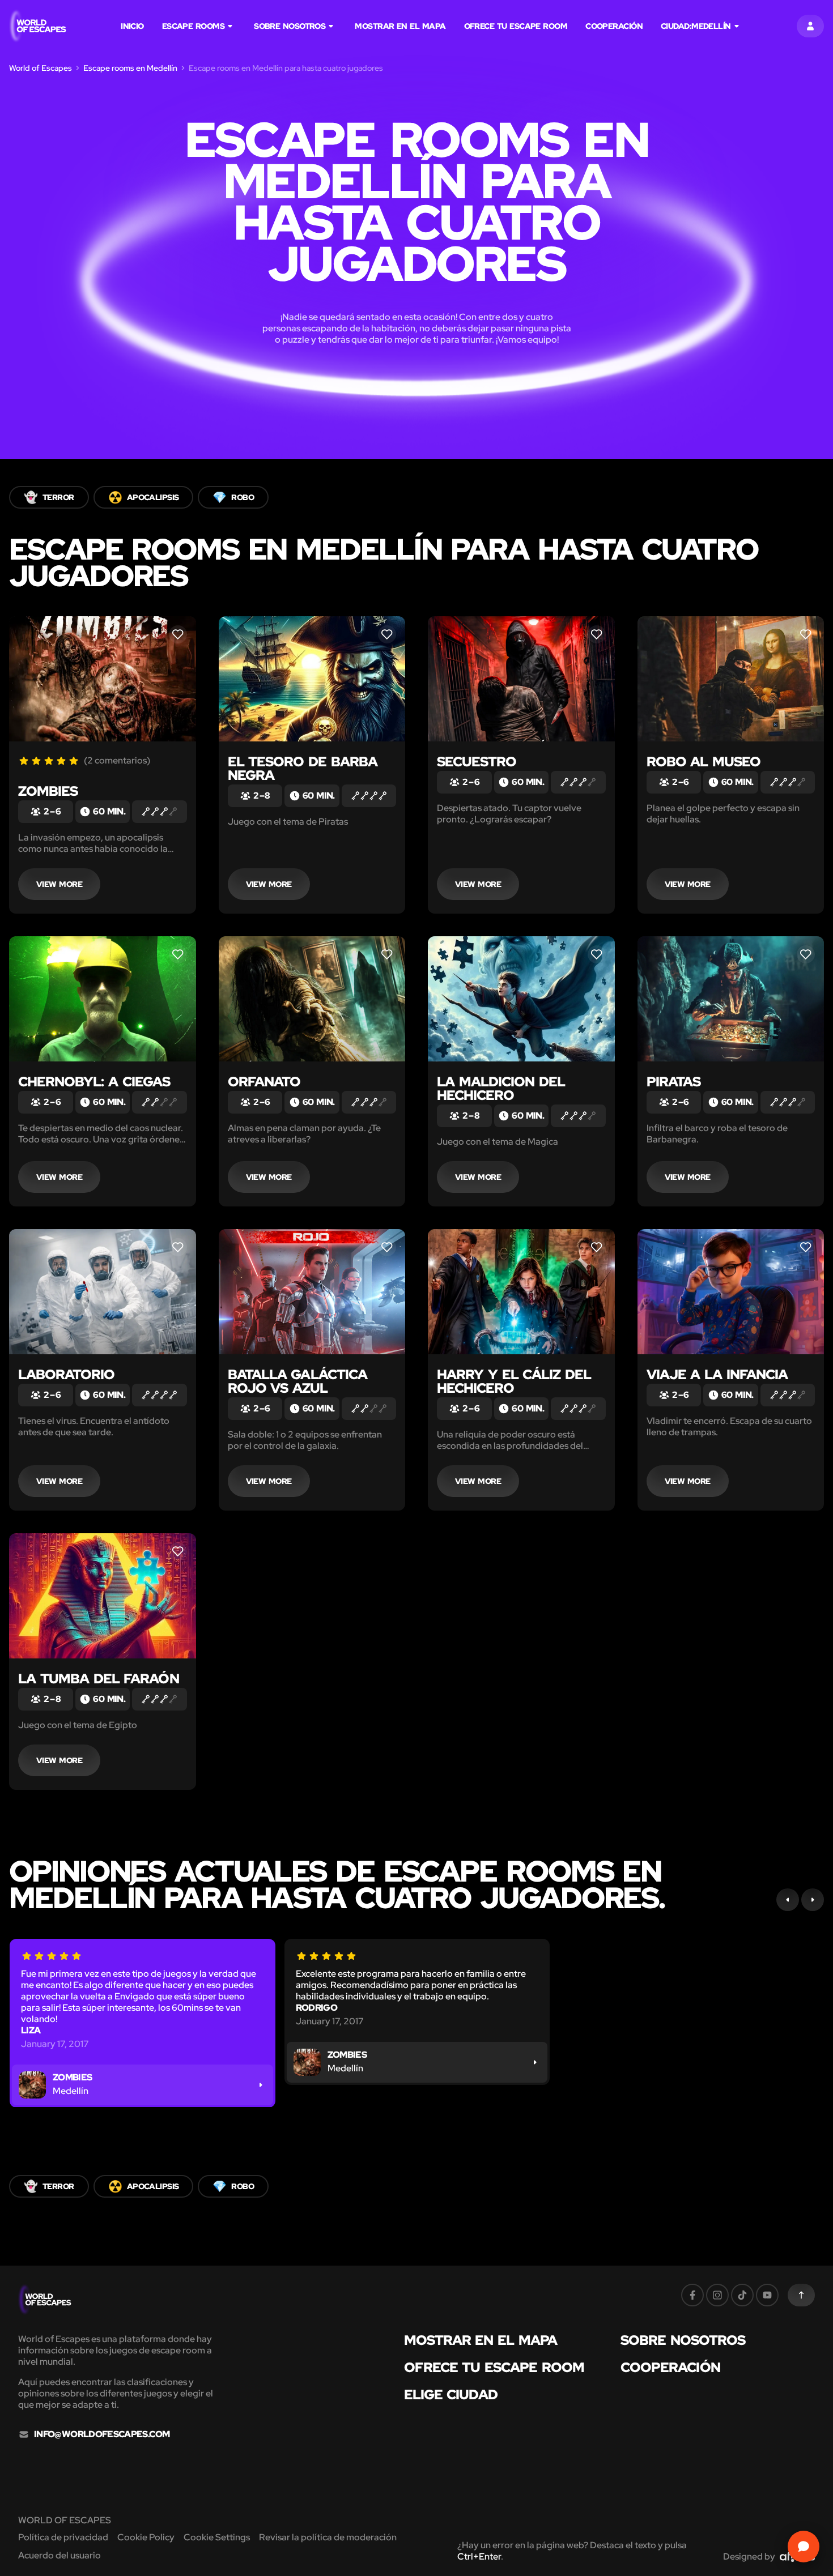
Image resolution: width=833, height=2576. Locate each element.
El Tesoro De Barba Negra (303, 768)
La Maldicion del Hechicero (501, 1088)
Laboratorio (66, 1374)
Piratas (673, 1082)
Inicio (132, 26)
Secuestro (477, 762)
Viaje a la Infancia (717, 1374)
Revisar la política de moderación (328, 2537)
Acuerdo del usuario (59, 2555)
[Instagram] (717, 2295)
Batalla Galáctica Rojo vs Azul (297, 1381)
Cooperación (614, 26)
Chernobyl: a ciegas (94, 1082)
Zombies (48, 791)
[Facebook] (692, 2295)
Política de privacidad (63, 2537)
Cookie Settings (217, 2537)
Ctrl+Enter (479, 2556)
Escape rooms (193, 26)
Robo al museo (704, 762)
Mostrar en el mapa (400, 26)
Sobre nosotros (290, 26)
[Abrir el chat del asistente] (804, 2547)
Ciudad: (696, 26)
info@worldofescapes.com (102, 2434)
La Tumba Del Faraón (99, 1679)
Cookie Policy (146, 2537)
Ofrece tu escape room (516, 26)
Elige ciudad (451, 2395)
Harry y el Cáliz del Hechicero (514, 1381)
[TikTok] (742, 2295)
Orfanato (264, 1082)
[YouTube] (767, 2295)
